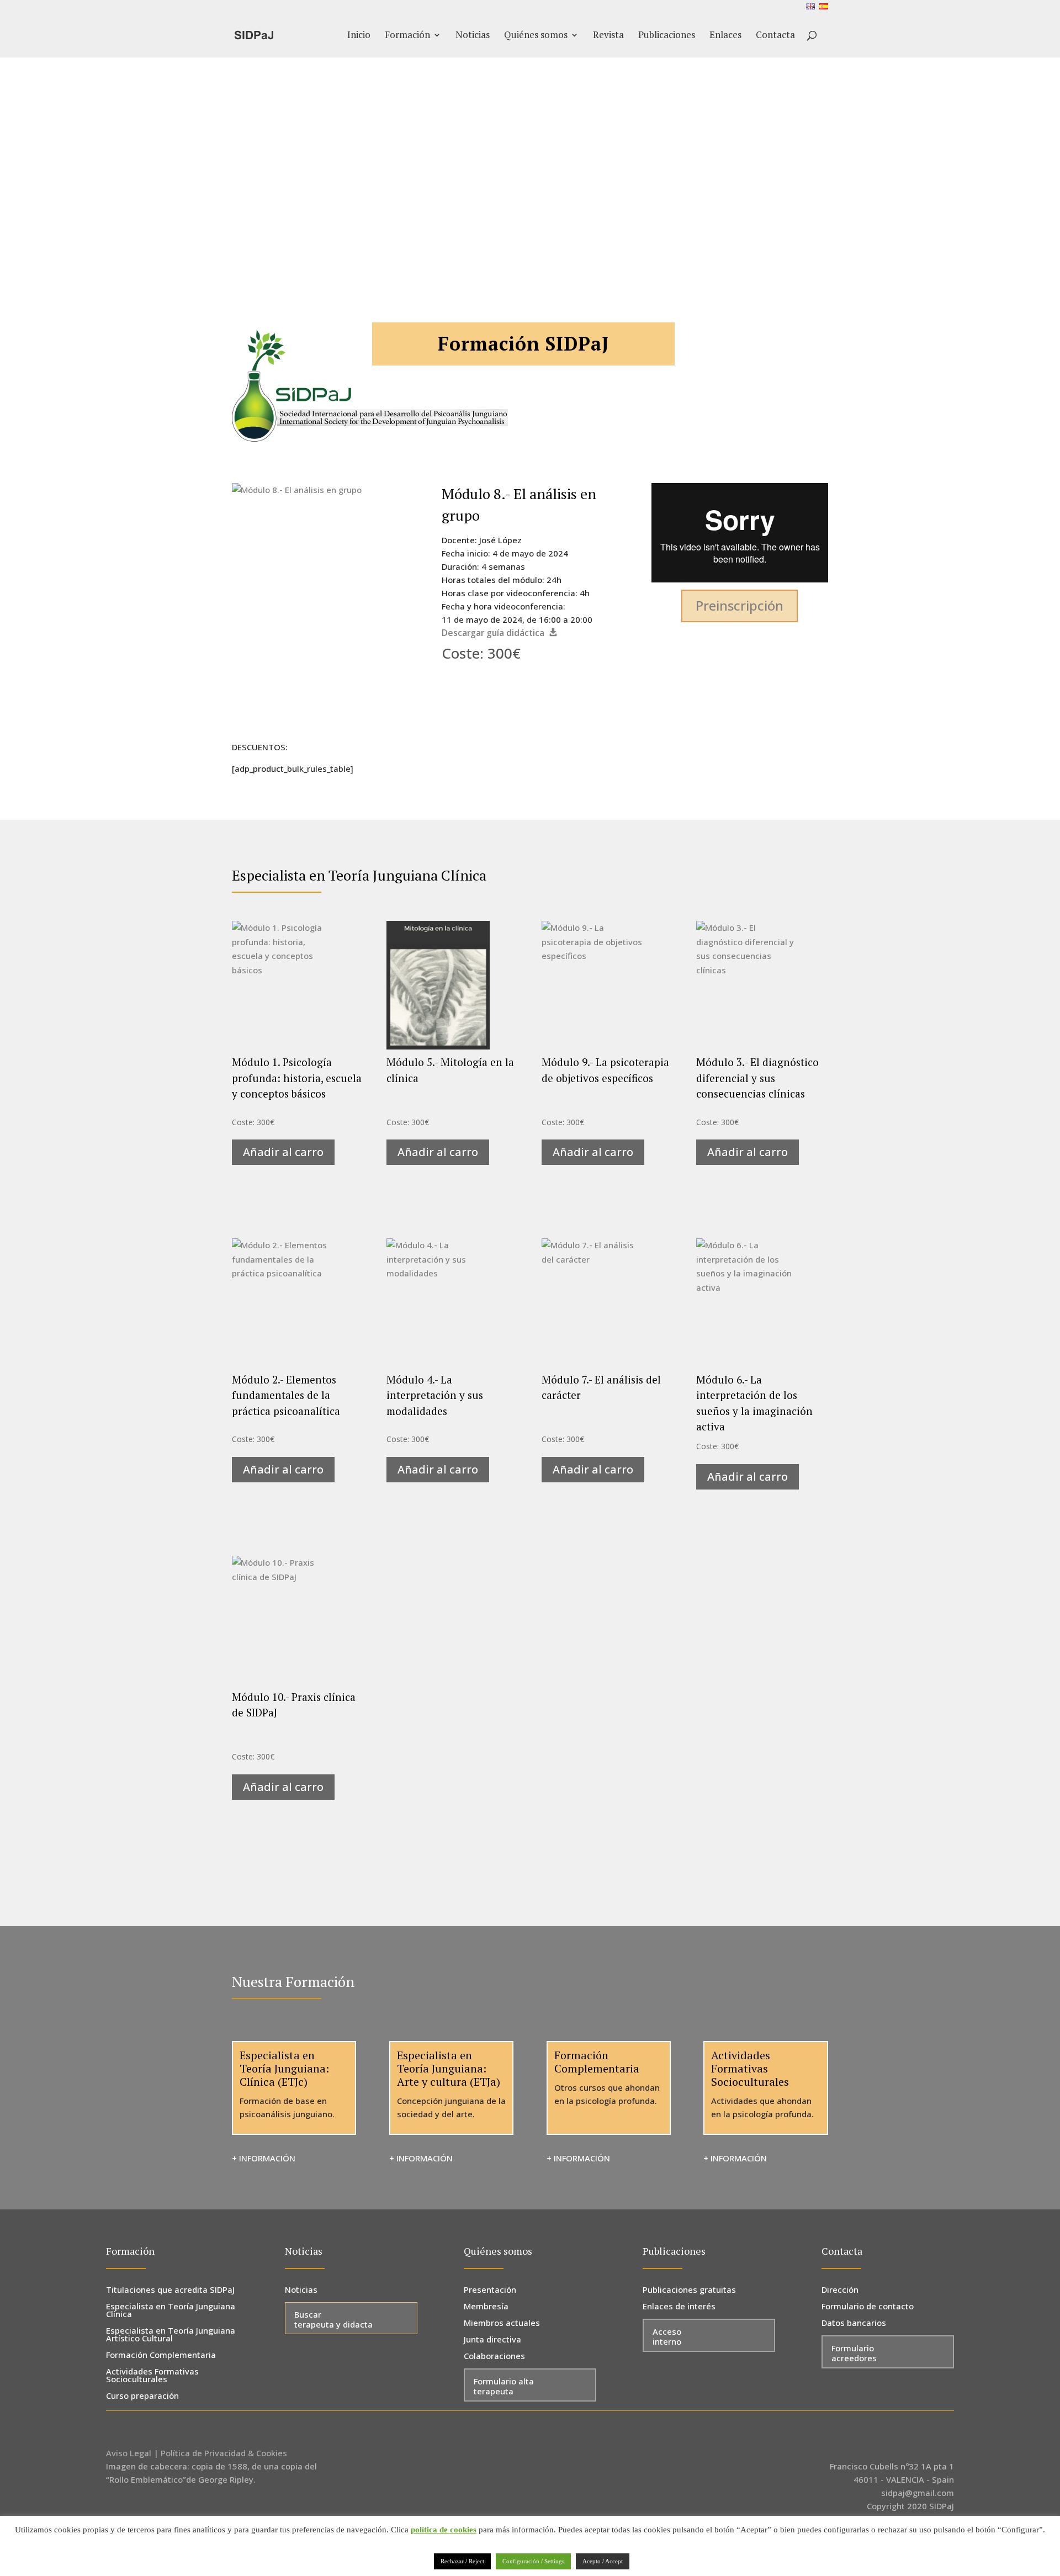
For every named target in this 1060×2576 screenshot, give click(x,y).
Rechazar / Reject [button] (462, 2561)
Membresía (486, 2307)
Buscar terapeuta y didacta (333, 2319)
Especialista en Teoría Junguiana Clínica (171, 2311)
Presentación (490, 2290)
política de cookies (444, 2530)
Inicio (359, 36)
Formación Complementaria (161, 2355)
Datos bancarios (854, 2323)
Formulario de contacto (868, 2307)
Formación (407, 36)
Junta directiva (492, 2340)
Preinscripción (740, 605)
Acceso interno (667, 2336)
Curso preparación (142, 2396)
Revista (608, 36)
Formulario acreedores (854, 2353)
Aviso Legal (129, 2453)
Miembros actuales (502, 2323)
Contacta (775, 36)
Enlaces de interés (679, 2307)
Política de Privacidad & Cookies (224, 2453)
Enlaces (725, 36)
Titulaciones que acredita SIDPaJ (170, 2290)
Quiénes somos (536, 36)
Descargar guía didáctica (493, 633)
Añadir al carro (283, 1152)
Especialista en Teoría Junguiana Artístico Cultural (171, 2335)
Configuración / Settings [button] (533, 2561)
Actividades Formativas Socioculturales (152, 2376)
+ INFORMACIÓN (264, 2158)
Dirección (840, 2290)
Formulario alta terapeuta (504, 2386)
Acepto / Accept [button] (603, 2561)
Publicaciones (667, 36)
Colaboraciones (494, 2357)
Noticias (473, 36)
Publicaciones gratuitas (689, 2290)
